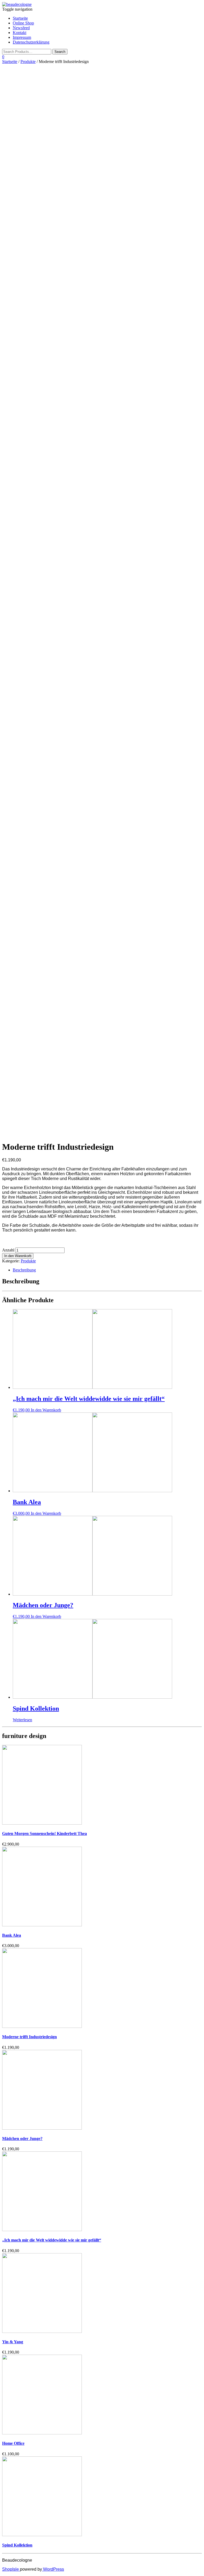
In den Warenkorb (18, 1256)
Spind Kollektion (17, 2545)
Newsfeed (21, 28)
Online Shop (23, 23)
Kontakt (20, 33)
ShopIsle (11, 2569)
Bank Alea (12, 1935)
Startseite (20, 18)
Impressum (22, 37)
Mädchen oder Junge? (22, 2139)
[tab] (107, 1270)
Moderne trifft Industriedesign (29, 2037)
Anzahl (8, 1250)
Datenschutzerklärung (31, 42)
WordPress (53, 2569)
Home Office (13, 2443)
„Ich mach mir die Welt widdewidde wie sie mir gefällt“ (52, 2240)
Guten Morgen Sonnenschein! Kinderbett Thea (44, 1833)
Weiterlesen (22, 1720)
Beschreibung (24, 1270)
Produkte (28, 62)
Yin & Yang (13, 2342)
